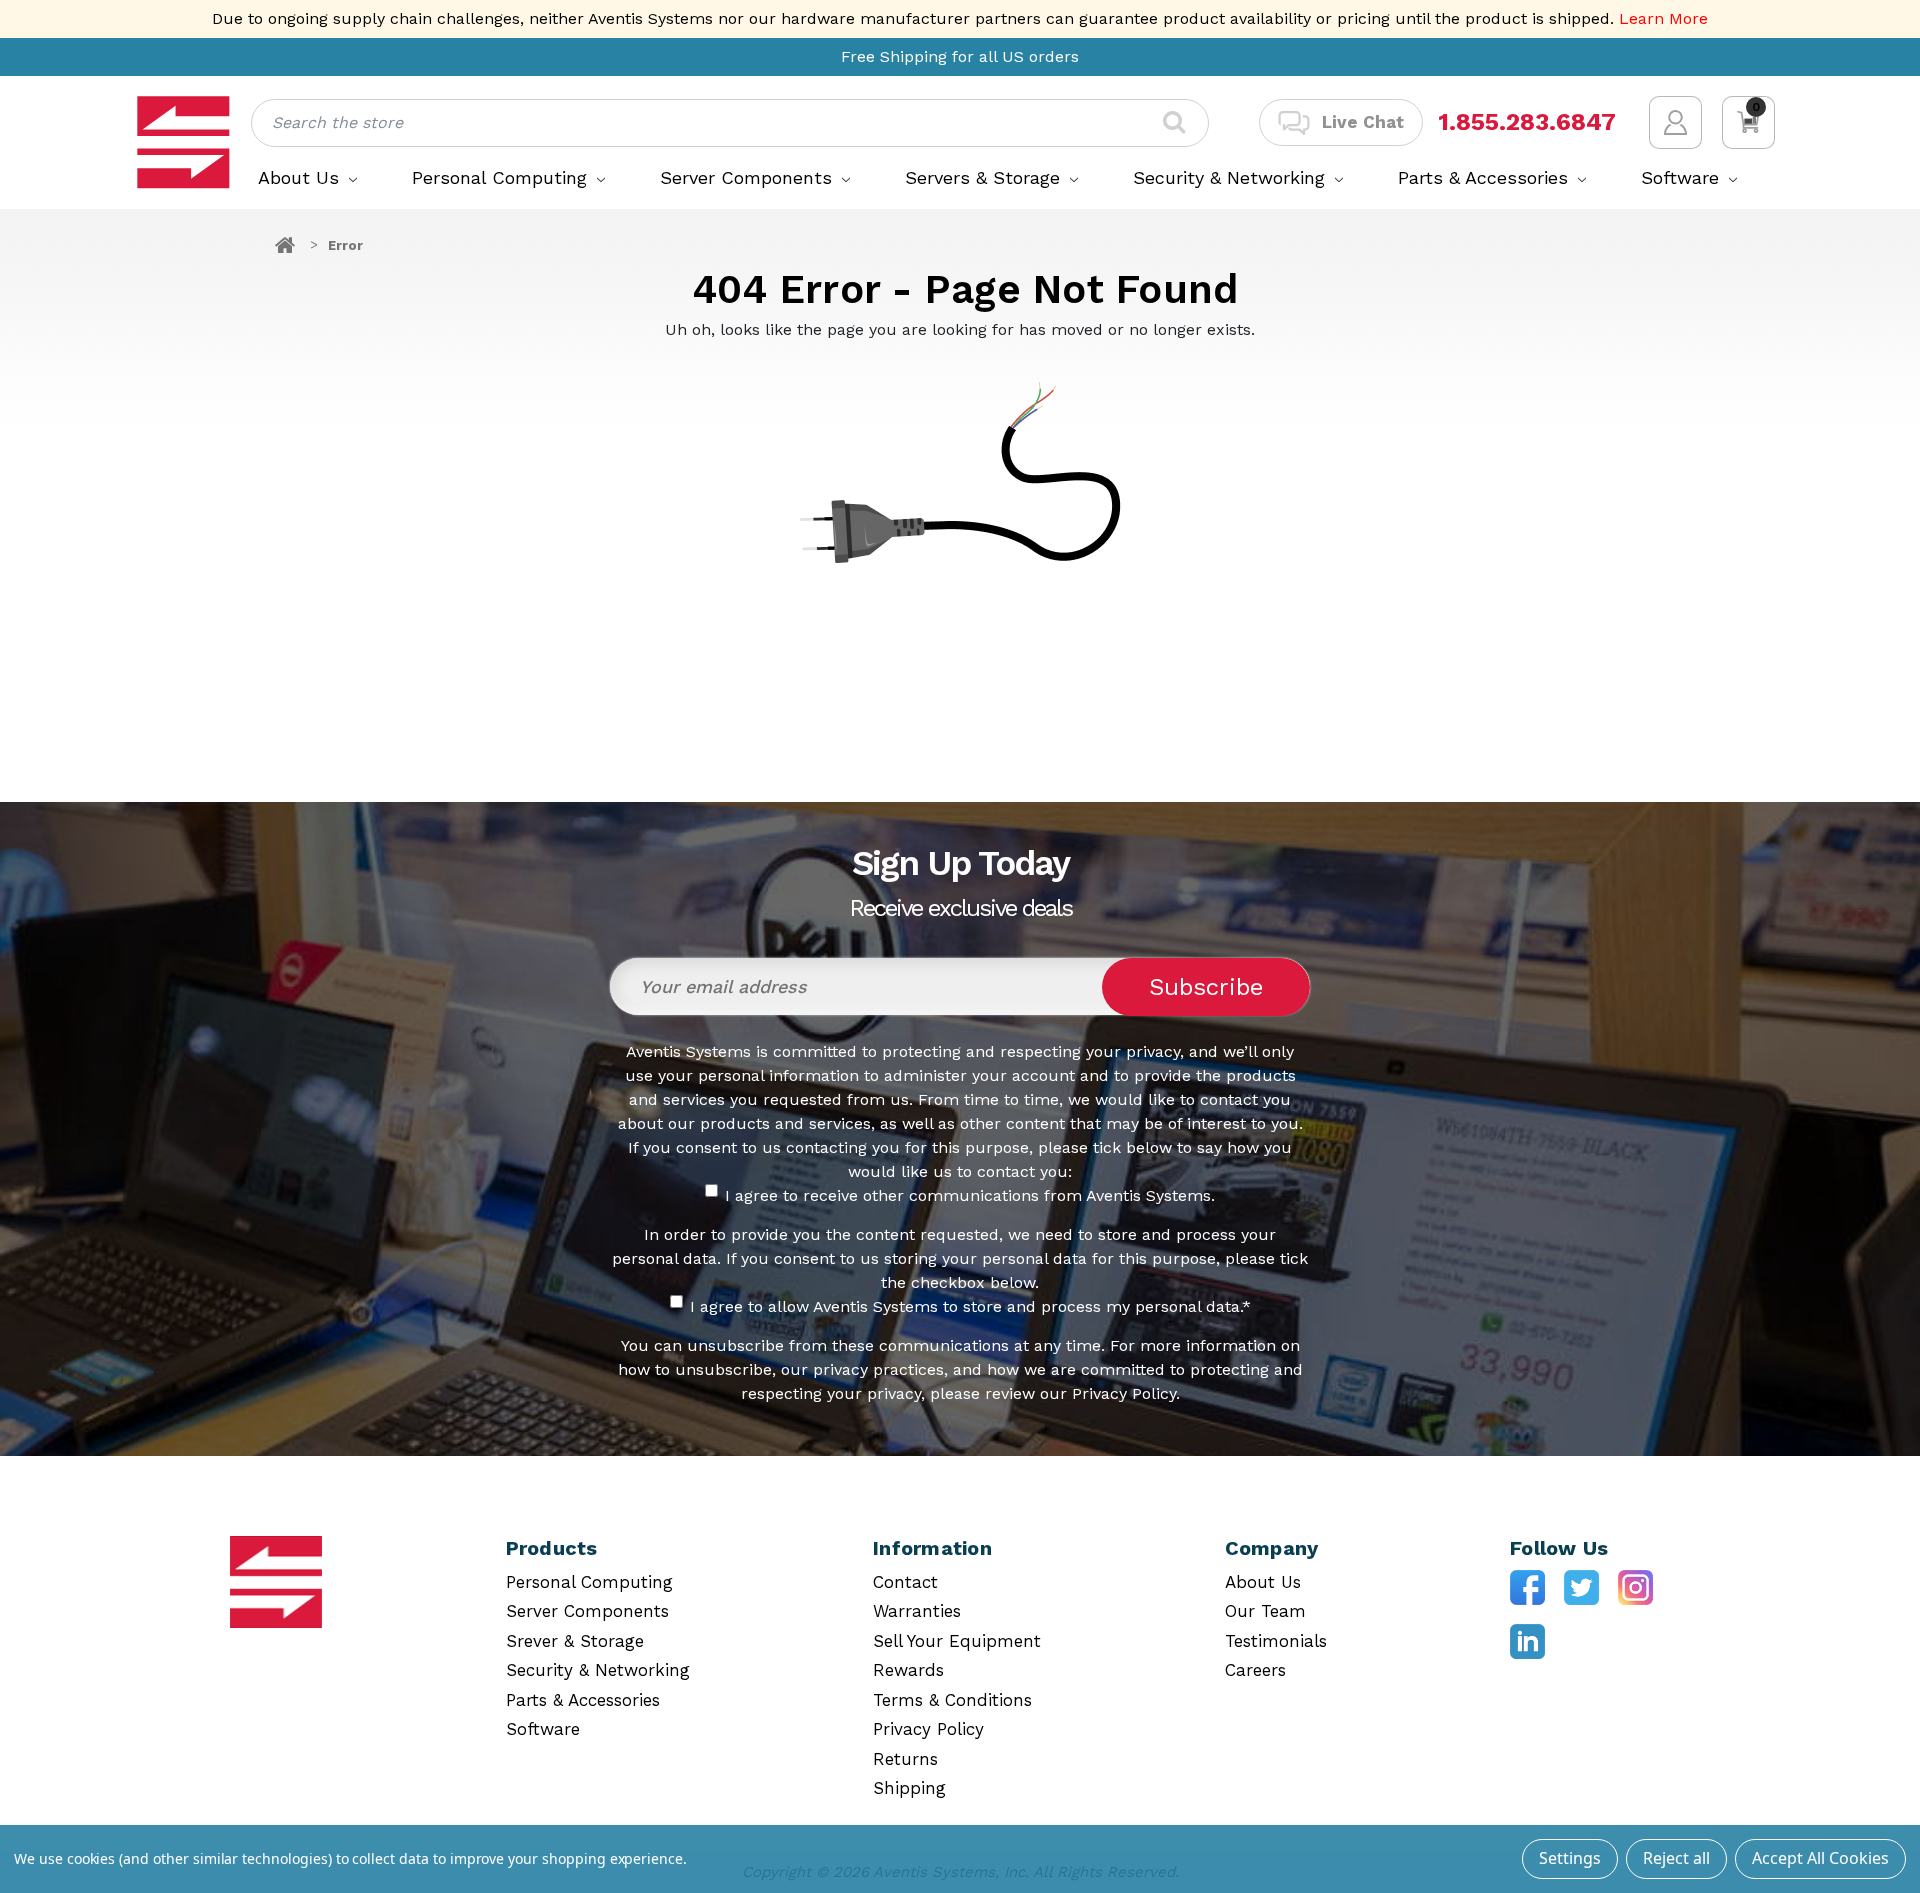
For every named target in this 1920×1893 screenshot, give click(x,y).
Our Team (1265, 1611)
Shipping (909, 1788)
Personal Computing (502, 177)
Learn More (1663, 18)
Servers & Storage (985, 177)
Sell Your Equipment (957, 1641)
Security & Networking (1232, 177)
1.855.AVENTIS (1523, 122)
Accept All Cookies (1820, 1858)
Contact (905, 1582)
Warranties (917, 1611)
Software (1683, 177)
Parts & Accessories (1486, 177)
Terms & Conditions (952, 1700)
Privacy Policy (928, 1729)
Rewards (908, 1670)
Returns (905, 1759)
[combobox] (730, 123)
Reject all (1676, 1858)
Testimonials (1276, 1641)
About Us (301, 177)
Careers (1255, 1670)
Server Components (749, 177)
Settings (1570, 1858)
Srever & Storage (575, 1641)
